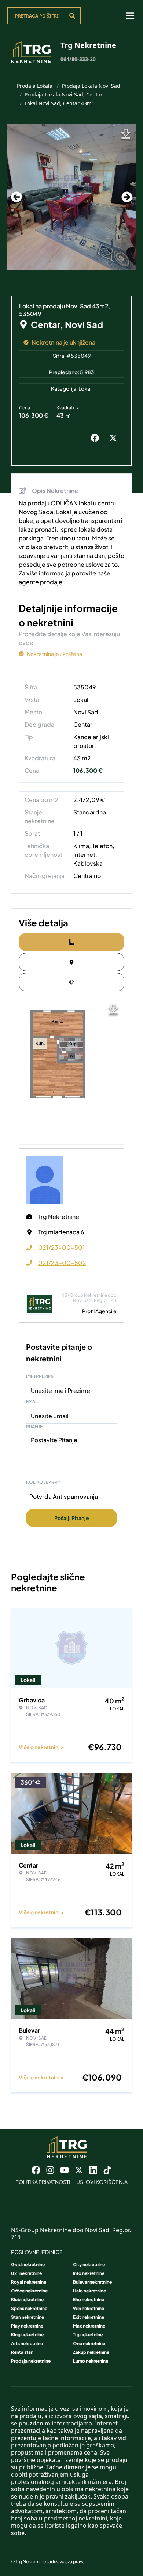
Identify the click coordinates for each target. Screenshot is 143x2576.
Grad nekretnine (28, 2265)
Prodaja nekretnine (31, 2361)
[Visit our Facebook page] (36, 2170)
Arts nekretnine (27, 2343)
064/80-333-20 (78, 59)
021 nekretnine (26, 2273)
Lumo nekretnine (91, 2361)
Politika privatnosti (43, 2182)
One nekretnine (89, 2343)
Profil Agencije (99, 1311)
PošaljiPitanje (72, 1518)
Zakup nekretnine (91, 2352)
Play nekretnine (27, 2326)
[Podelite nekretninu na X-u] (115, 438)
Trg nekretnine (88, 2335)
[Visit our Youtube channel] (65, 2170)
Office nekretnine (29, 2291)
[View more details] (71, 942)
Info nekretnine (89, 2273)
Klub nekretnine (27, 2300)
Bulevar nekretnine (92, 2282)
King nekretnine (27, 2335)
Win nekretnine (89, 2308)
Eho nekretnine (89, 2300)
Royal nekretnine (29, 2282)
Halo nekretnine (89, 2291)
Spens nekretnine (29, 2308)
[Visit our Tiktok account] (107, 2170)
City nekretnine (89, 2265)
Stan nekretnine (27, 2317)
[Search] (72, 16)
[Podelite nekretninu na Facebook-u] (96, 438)
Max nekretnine (89, 2326)
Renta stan (22, 2352)
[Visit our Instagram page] (50, 2170)
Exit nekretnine (89, 2317)
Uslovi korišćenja (102, 2182)
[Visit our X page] (79, 2170)
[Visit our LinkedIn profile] (93, 2170)
